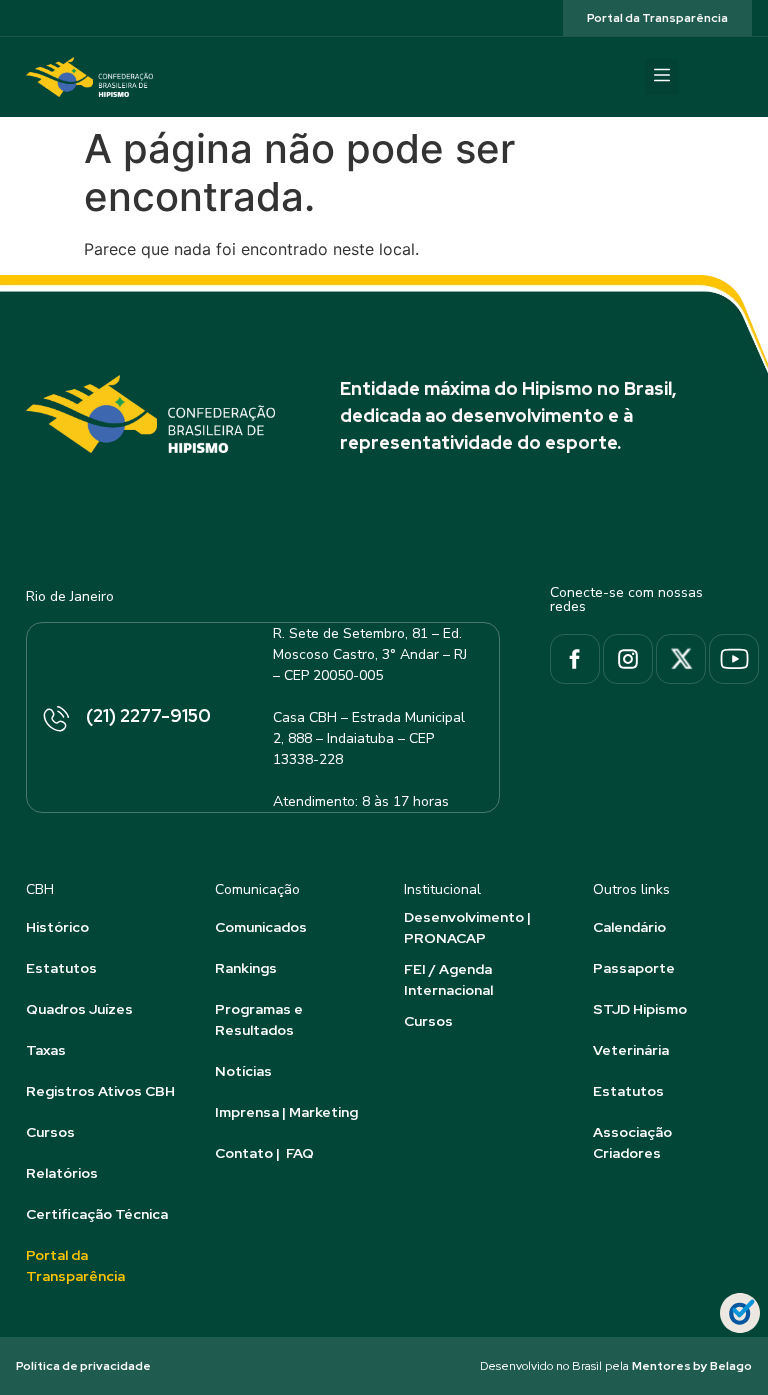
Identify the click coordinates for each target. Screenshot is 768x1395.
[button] (661, 77)
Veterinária (631, 1050)
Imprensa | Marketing (286, 1112)
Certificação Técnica (97, 1214)
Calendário (629, 927)
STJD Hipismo (640, 1009)
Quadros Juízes (79, 1009)
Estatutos (61, 968)
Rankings (246, 968)
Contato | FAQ (264, 1153)
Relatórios (62, 1173)
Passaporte (634, 968)
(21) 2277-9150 (148, 715)
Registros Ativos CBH (100, 1091)
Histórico (57, 927)
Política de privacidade (83, 1366)
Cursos (50, 1132)
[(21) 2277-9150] (55, 720)
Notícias (243, 1071)
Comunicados (261, 927)
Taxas (46, 1050)
